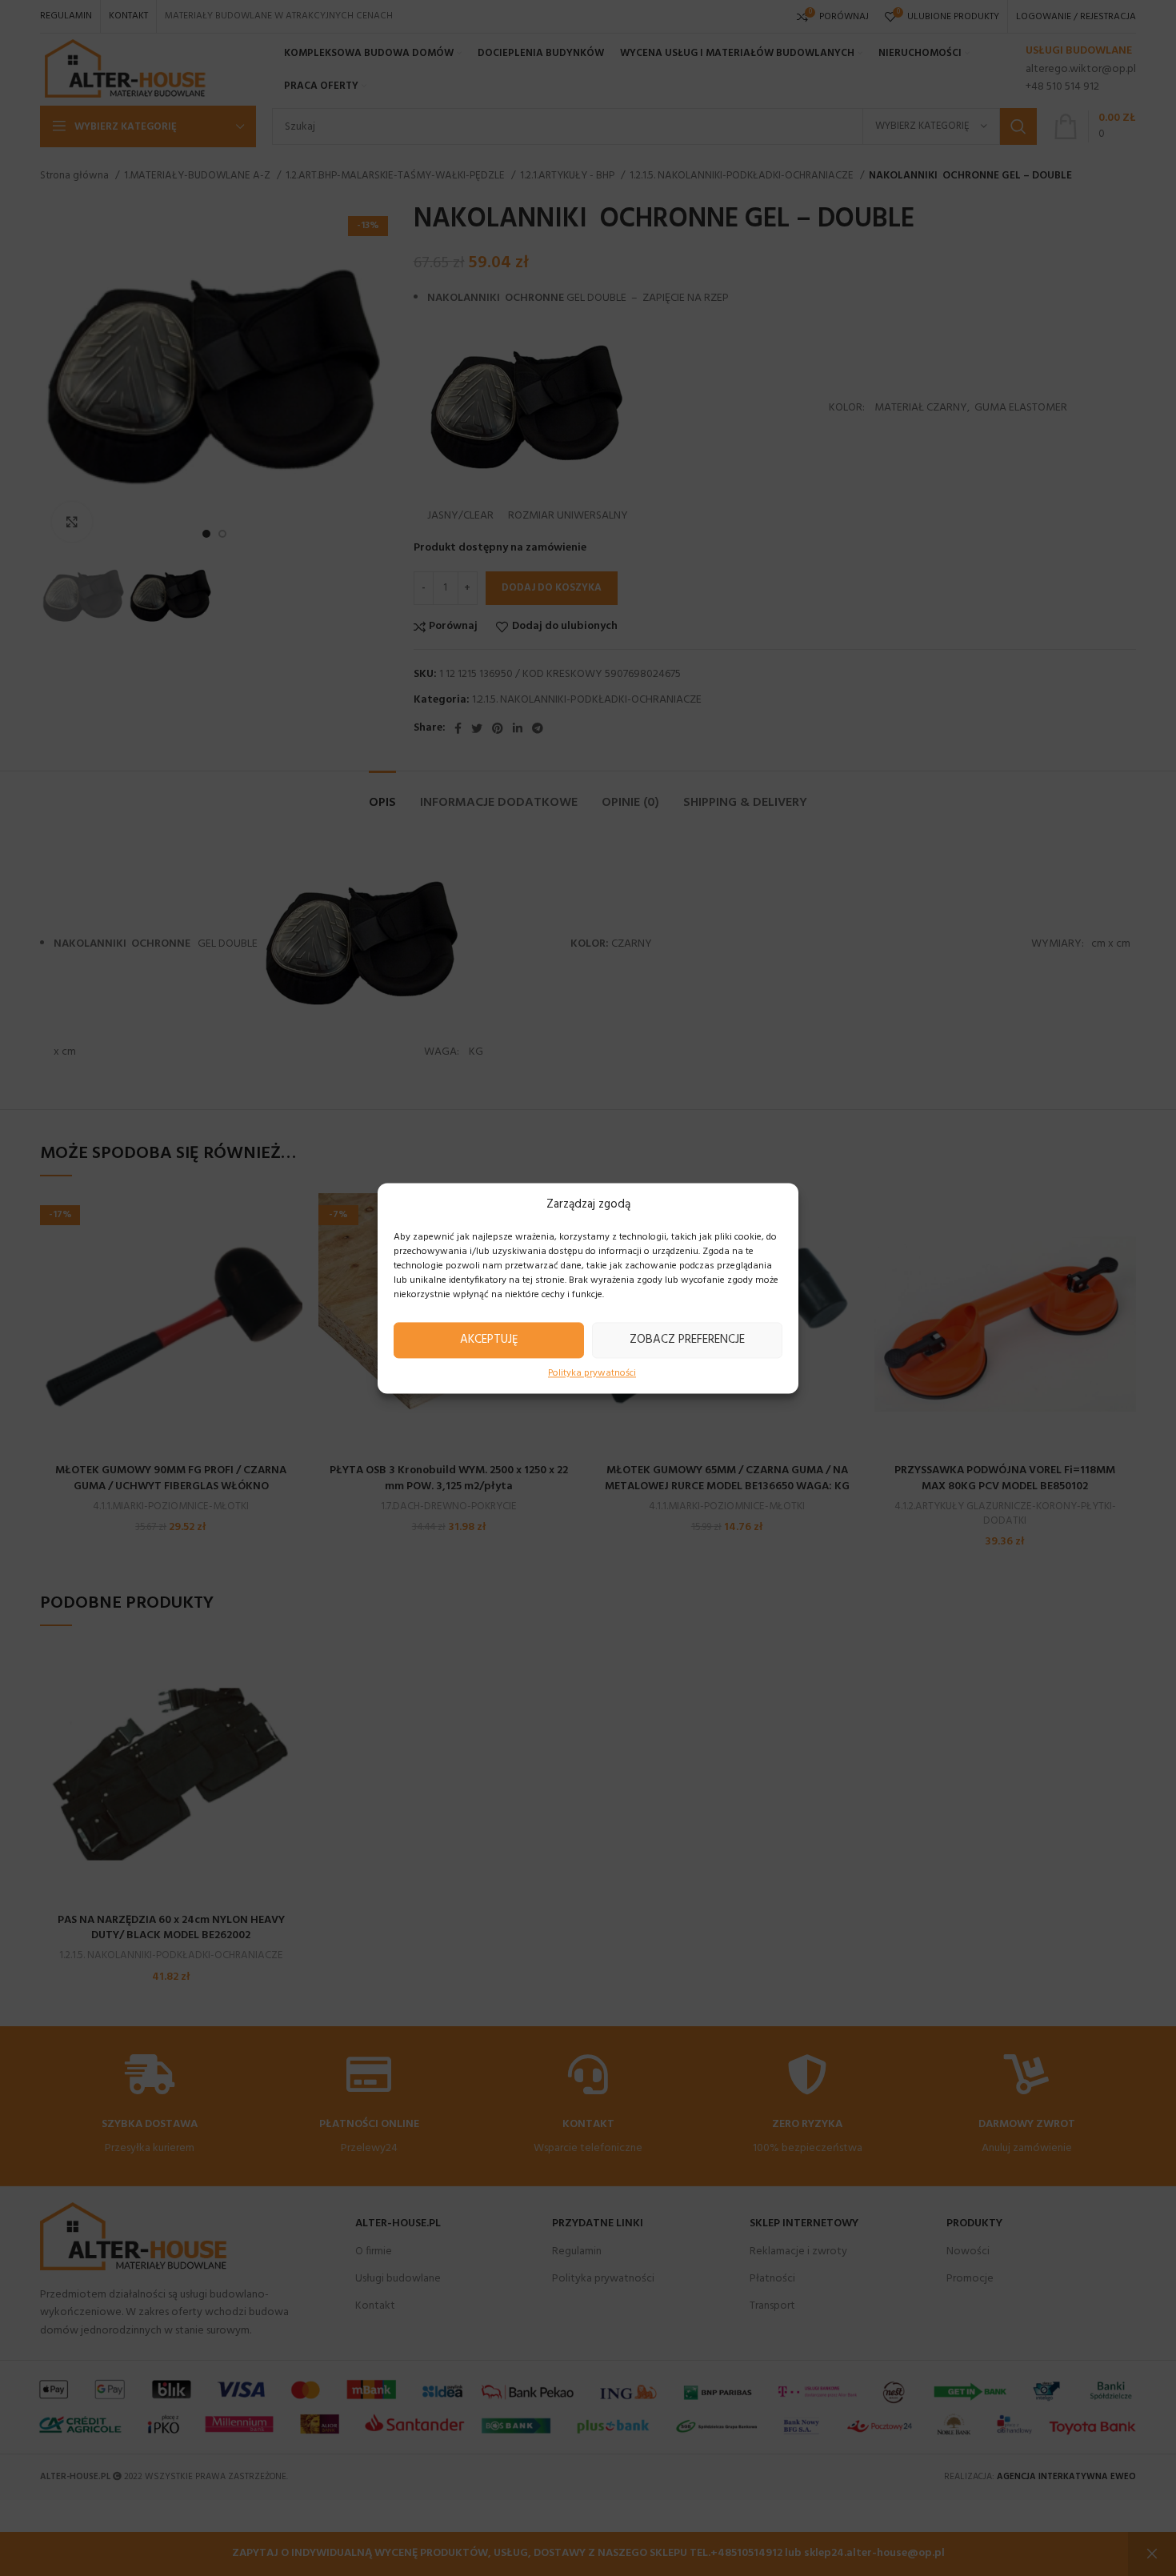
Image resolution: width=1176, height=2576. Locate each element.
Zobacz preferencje (687, 1340)
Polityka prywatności (592, 1374)
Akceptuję (489, 1340)
